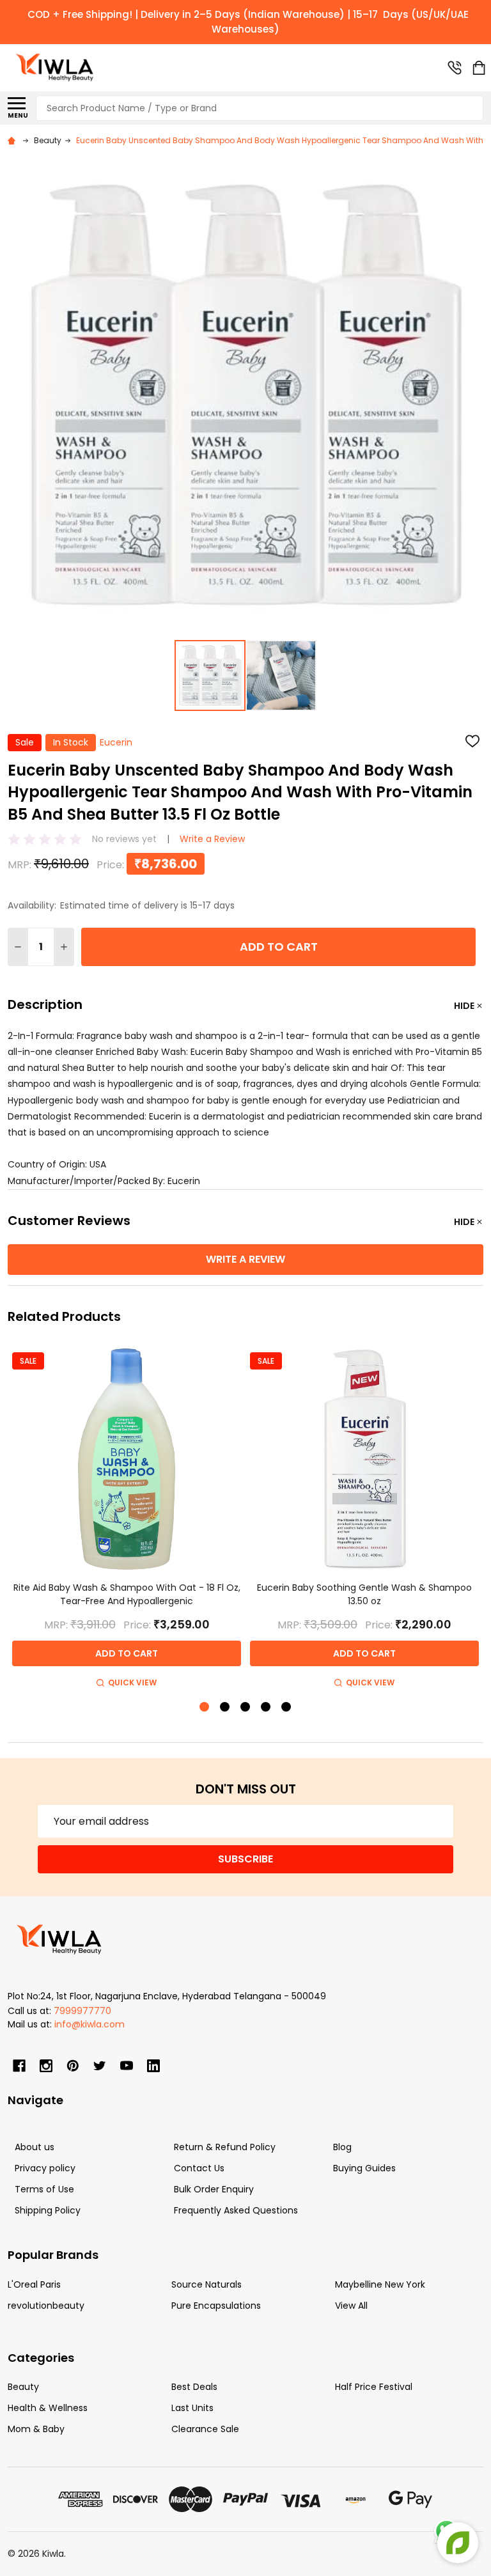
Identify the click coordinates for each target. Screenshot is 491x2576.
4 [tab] (266, 1707)
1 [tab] (205, 1707)
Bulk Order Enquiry (214, 2189)
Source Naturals (207, 2284)
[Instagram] (46, 2066)
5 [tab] (287, 1707)
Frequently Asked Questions (236, 2210)
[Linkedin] (153, 2066)
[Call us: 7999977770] (455, 68)
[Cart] (479, 68)
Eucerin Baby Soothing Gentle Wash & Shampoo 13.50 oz (364, 1594)
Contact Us (199, 2168)
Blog (342, 2147)
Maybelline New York (380, 2284)
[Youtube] (127, 2066)
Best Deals (194, 2387)
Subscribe (245, 1859)
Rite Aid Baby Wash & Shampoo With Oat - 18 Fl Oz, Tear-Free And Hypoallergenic (127, 1594)
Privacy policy (45, 2168)
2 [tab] (225, 1707)
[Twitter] (100, 2066)
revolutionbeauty (46, 2306)
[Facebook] (19, 2066)
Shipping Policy (48, 2210)
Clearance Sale (205, 2429)
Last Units (192, 2408)
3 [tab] (246, 1707)
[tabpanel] (127, 1518)
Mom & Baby (36, 2429)
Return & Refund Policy (225, 2147)
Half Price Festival (374, 2387)
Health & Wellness (48, 2408)
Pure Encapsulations (216, 2306)
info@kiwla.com (90, 2024)
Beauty (23, 2387)
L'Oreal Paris (34, 2284)
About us (35, 2147)
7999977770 (82, 2011)
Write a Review (212, 839)
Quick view (132, 1682)
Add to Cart (279, 947)
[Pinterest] (73, 2066)
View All (351, 2306)
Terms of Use (44, 2189)
